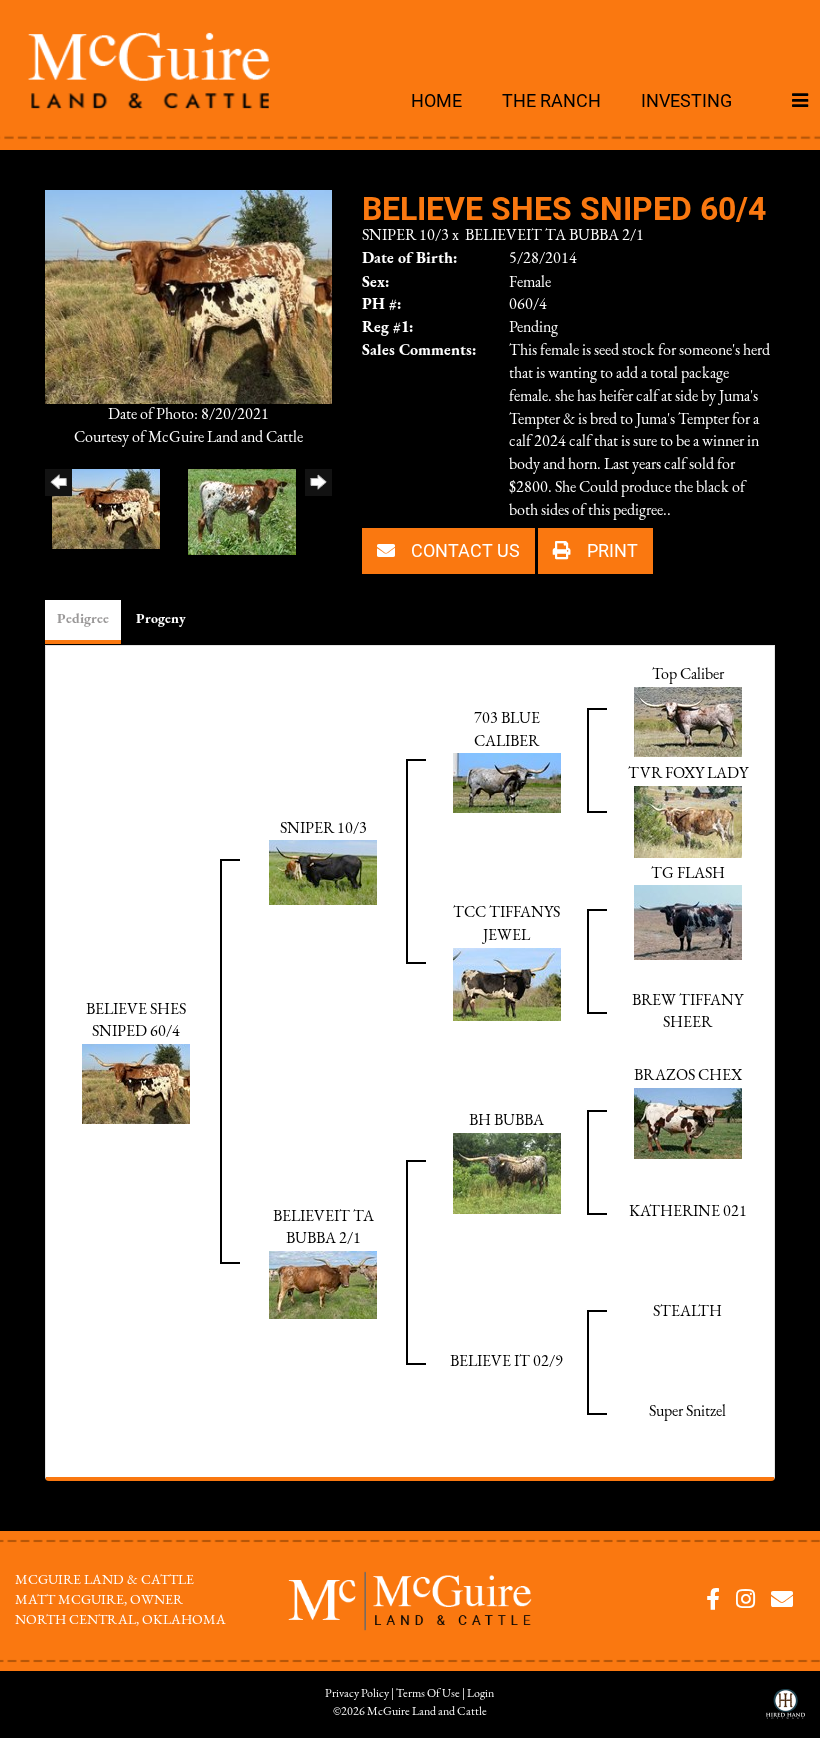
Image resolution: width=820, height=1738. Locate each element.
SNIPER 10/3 (405, 236)
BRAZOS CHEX (688, 1076)
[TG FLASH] (688, 922)
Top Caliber (688, 675)
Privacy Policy (357, 1694)
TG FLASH (688, 874)
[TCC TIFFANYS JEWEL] (507, 984)
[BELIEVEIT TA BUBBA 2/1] (323, 1284)
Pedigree (83, 619)
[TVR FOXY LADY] (688, 821)
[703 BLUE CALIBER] (507, 783)
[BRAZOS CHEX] (688, 1123)
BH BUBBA (506, 1121)
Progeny (161, 619)
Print (610, 550)
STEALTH (687, 1312)
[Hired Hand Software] (785, 1711)
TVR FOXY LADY (688, 774)
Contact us (463, 550)
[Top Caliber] (688, 721)
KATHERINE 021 (688, 1212)
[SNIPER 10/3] (323, 872)
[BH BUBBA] (507, 1173)
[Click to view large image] (188, 296)
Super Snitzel (687, 1412)
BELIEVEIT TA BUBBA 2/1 (554, 236)
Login (480, 1694)
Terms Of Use (428, 1694)
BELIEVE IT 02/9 (506, 1362)
